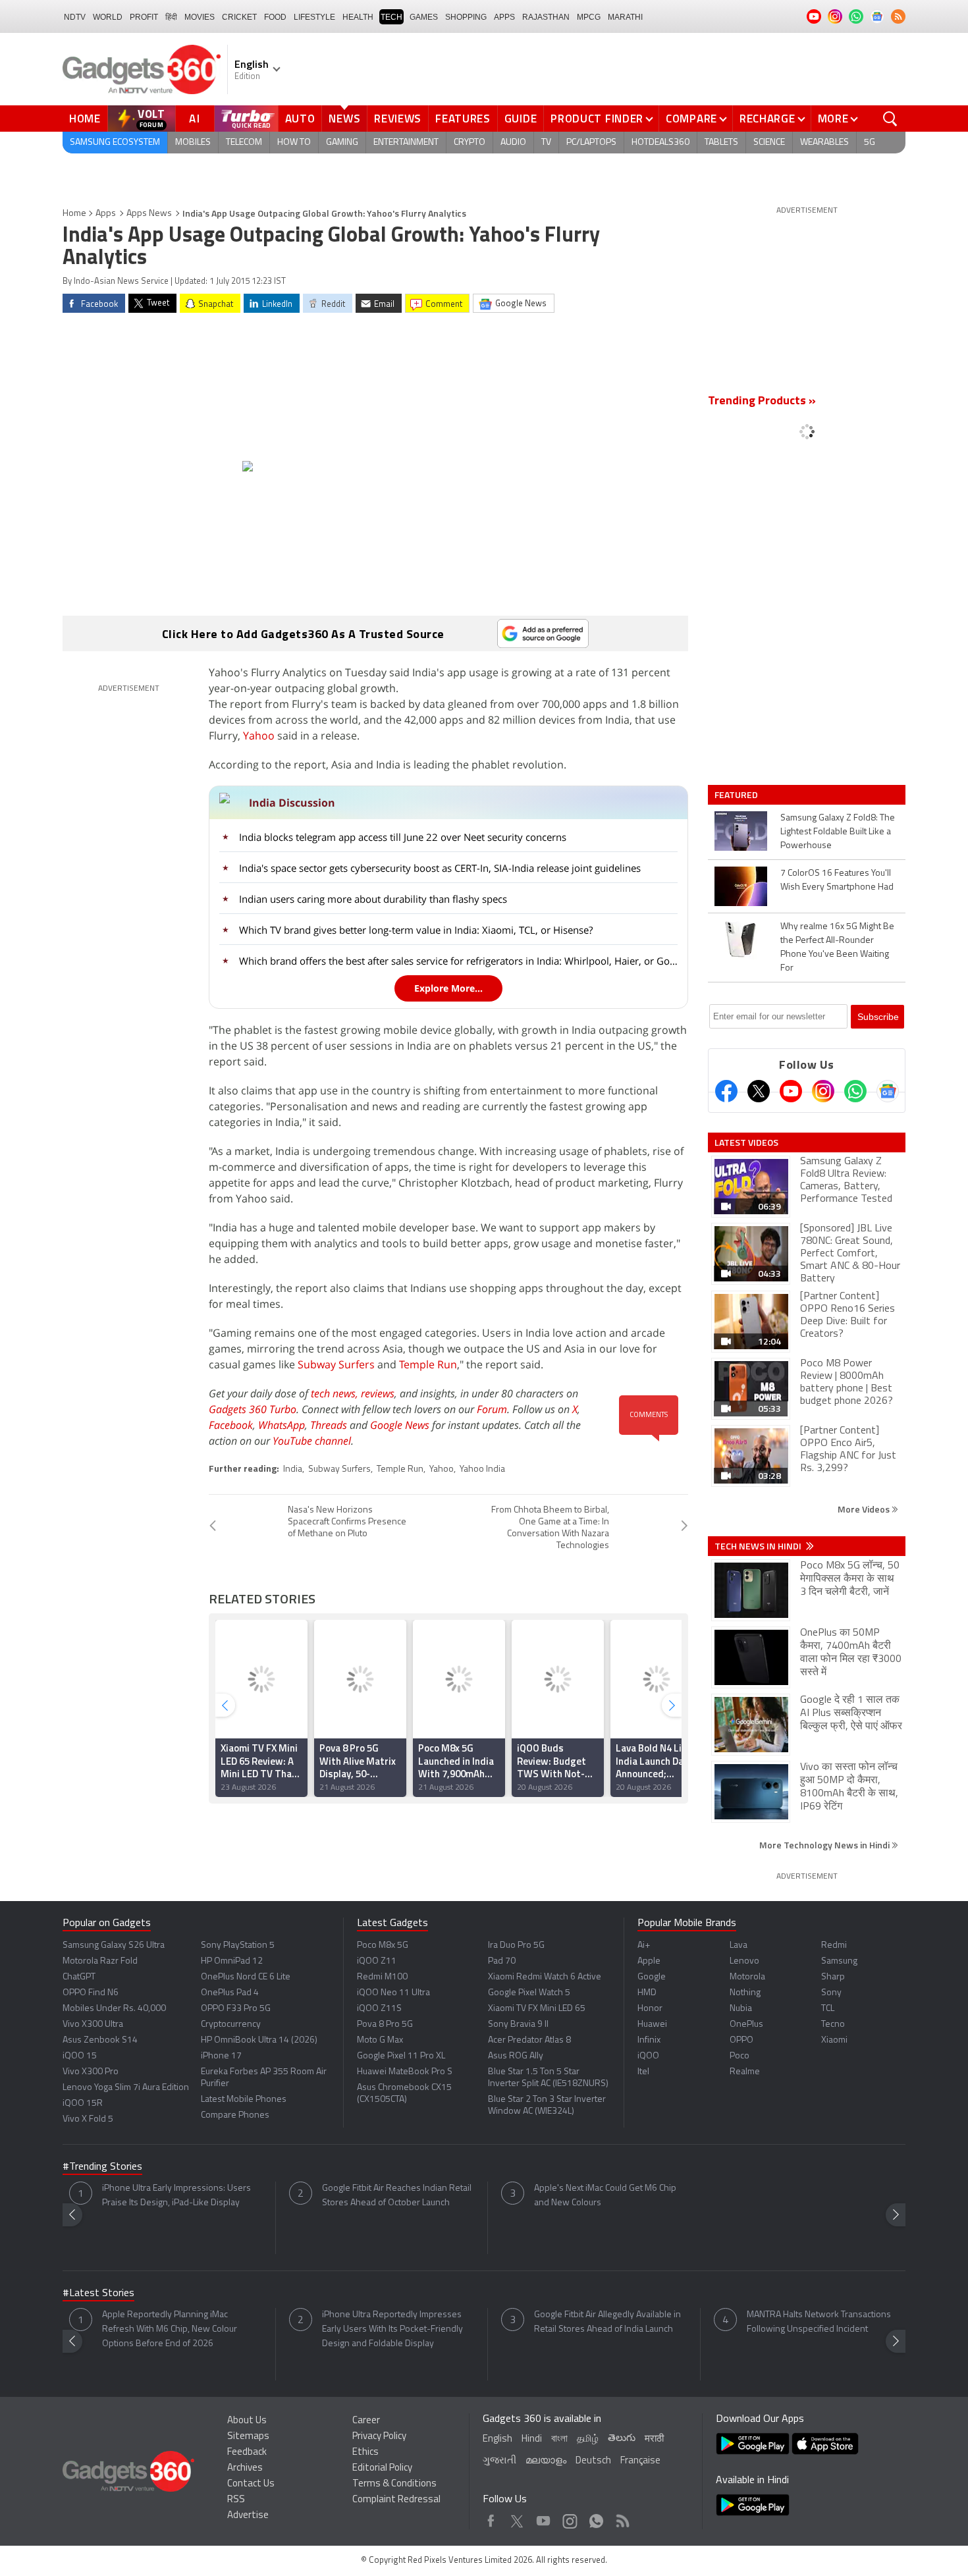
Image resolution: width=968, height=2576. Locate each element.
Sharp (833, 1977)
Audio (513, 143)
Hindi (532, 2439)
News (344, 119)
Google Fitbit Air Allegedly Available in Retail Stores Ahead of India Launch (607, 2322)
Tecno (833, 2025)
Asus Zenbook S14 (100, 2040)
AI (195, 119)
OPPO (741, 2040)
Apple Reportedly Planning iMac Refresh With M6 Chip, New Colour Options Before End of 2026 (170, 2329)
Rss (622, 2518)
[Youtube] (791, 1091)
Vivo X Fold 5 (88, 2119)
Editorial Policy (382, 2468)
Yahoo (259, 736)
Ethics (365, 2453)
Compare (691, 119)
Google (652, 1977)
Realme (745, 2072)
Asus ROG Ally (516, 2056)
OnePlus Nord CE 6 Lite (246, 1977)
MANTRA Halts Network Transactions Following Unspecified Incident (819, 2322)
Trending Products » (762, 402)
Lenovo (744, 1961)
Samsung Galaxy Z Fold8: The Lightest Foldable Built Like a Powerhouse (838, 832)
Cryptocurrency (231, 2025)
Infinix (649, 2040)
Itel (643, 2072)
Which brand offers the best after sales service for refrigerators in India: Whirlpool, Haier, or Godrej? (460, 961)
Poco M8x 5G (383, 1945)
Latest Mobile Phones (244, 2100)
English (497, 2439)
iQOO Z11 (377, 1961)
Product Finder (597, 119)
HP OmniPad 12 (232, 1961)
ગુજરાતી (499, 2461)
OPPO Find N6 (91, 1993)
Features (463, 119)
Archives (245, 2468)
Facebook (231, 1425)
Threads (329, 1425)
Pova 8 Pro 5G (385, 2025)
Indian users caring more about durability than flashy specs (373, 899)
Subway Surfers (336, 1364)
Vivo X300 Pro (91, 2072)
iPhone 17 (221, 2056)
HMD (647, 1993)
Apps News (149, 214)
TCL (828, 2009)
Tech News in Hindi (759, 1546)
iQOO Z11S (379, 2009)
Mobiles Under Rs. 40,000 (114, 2009)
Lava (739, 1945)
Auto (300, 119)
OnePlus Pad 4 (230, 1993)
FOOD (275, 17)
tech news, (336, 1393)
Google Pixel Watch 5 (529, 1993)
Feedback (247, 2453)
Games (424, 17)
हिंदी (171, 17)
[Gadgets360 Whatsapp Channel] (855, 1091)
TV (546, 143)
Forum (492, 1409)
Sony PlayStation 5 (238, 1945)
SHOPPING (466, 17)
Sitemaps (248, 2437)
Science (769, 143)
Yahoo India (482, 1469)
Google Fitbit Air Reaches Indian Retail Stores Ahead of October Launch (397, 2196)
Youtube (544, 2518)
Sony (831, 1993)
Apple (649, 1961)
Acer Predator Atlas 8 (529, 2040)
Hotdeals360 (660, 143)
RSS (236, 2500)
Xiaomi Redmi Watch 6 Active (545, 1977)
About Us (247, 2421)
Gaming (342, 143)
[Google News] (888, 1091)
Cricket (239, 17)
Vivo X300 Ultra (93, 2025)
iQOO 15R (83, 2104)
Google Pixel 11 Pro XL (401, 2056)
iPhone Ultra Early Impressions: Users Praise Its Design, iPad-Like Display (176, 2196)
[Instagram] (823, 1091)
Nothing (745, 1993)
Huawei (652, 2025)
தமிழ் (588, 2439)
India (293, 1469)
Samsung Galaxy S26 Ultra (114, 1945)
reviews (378, 1393)
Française (640, 2461)
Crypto (470, 143)
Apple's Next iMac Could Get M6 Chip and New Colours (605, 2196)
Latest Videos (746, 1142)
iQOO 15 (80, 2056)
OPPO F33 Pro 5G (236, 2009)
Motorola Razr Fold (100, 1961)
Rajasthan (546, 17)
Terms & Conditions (394, 2484)
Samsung (839, 1961)
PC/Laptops (591, 143)
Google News (400, 1425)
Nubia (741, 2009)
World (108, 17)
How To (294, 143)
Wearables (824, 143)
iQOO (648, 2056)
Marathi (625, 17)
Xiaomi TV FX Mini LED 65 (537, 2009)
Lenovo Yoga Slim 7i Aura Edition (126, 2088)
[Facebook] (726, 1091)
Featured (737, 795)
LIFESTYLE (314, 17)
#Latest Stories (98, 2294)
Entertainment (406, 143)
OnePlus (746, 2025)
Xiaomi (834, 2040)
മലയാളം (546, 2461)
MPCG (589, 17)
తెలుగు (622, 2439)
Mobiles (193, 143)
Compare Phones (235, 2115)
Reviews (398, 119)
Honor (650, 2009)
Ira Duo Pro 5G (516, 1945)
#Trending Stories (102, 2167)
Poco (739, 2056)
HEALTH (358, 17)
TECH (391, 17)
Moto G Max (380, 2040)
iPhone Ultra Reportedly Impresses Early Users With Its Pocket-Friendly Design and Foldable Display (392, 2329)
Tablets (721, 143)
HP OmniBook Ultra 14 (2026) (259, 2040)
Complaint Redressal (396, 2500)
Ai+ (644, 1945)
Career (366, 2421)
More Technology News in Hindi (825, 1845)
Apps (106, 214)
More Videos (865, 1509)
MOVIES (200, 17)
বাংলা (559, 2439)
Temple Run (428, 1364)
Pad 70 (502, 1961)
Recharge (767, 119)
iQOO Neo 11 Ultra (393, 1993)
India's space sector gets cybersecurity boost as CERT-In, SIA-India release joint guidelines (440, 868)
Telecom (244, 143)
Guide (521, 119)
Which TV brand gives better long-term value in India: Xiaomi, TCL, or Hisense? (416, 930)
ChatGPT (79, 1977)
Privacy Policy (379, 2437)
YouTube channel (312, 1441)
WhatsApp (282, 1425)
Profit (144, 17)
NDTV (75, 17)
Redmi (834, 1945)
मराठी (654, 2439)
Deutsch (593, 2461)
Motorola (747, 1977)
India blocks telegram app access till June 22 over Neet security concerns (403, 837)
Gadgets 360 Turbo (253, 1409)
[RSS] (898, 16)
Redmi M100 (382, 1977)
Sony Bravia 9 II (518, 2025)
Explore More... (448, 988)
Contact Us (251, 2484)
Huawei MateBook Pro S (405, 2072)
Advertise (248, 2516)
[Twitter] (759, 1091)
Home (85, 119)
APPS (504, 17)
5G (870, 143)
